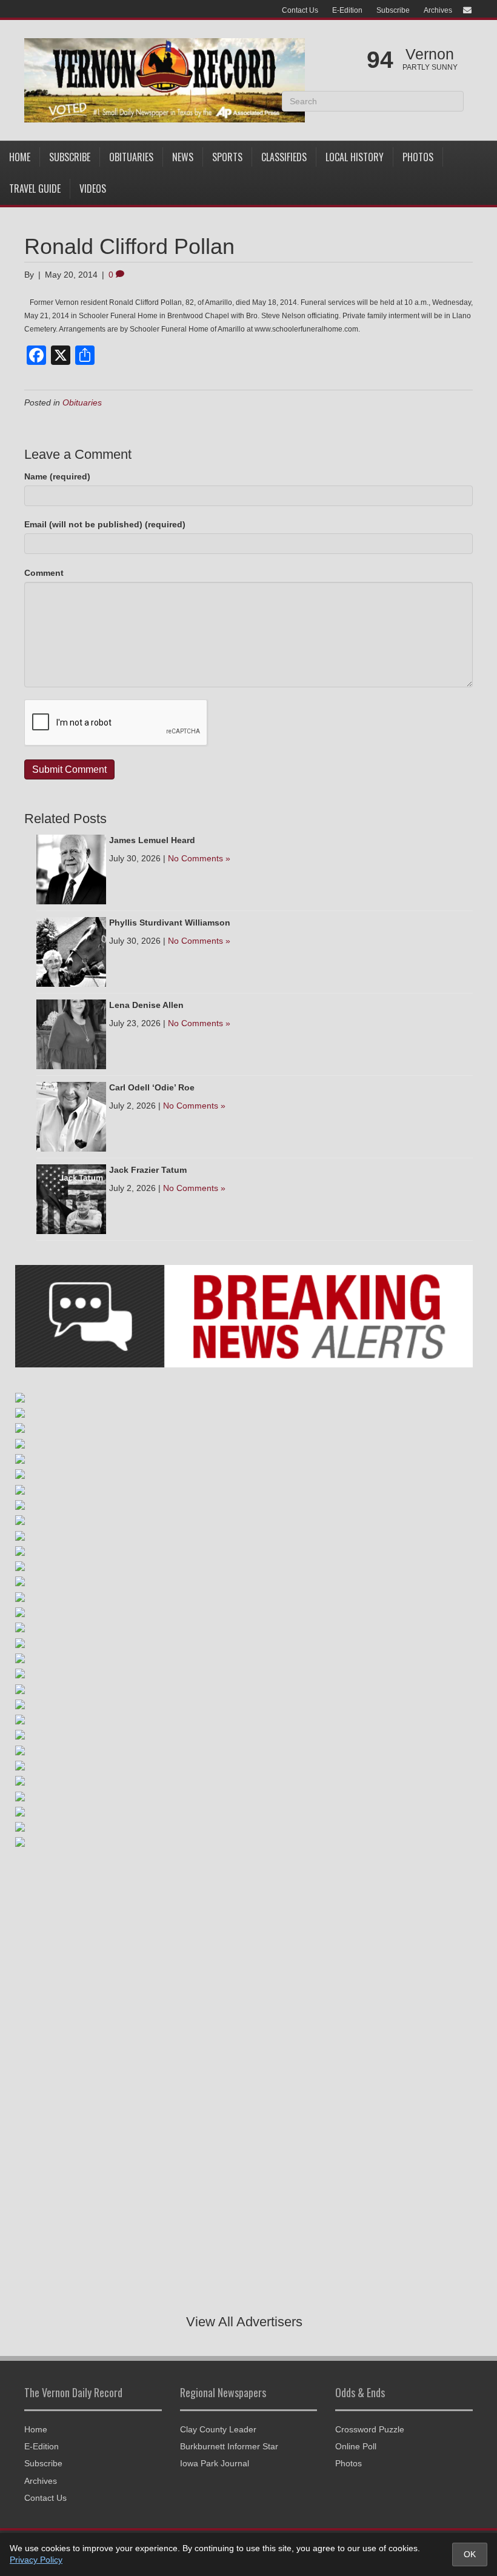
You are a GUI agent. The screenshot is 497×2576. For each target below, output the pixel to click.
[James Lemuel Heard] (71, 869)
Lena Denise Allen (146, 1005)
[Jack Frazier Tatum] (71, 1198)
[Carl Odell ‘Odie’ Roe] (71, 1116)
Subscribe (393, 10)
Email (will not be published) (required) (105, 524)
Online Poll (356, 2446)
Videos (93, 189)
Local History (355, 157)
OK (470, 2554)
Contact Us (300, 10)
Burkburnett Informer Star (229, 2446)
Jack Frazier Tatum (148, 1170)
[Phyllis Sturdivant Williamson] (71, 951)
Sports (227, 157)
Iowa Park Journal (215, 2463)
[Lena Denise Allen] (71, 1033)
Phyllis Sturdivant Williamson (170, 923)
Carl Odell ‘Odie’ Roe (152, 1087)
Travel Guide (35, 189)
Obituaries (131, 157)
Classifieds (284, 157)
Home (20, 157)
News (183, 157)
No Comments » (199, 858)
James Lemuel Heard (152, 840)
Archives (438, 10)
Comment (44, 573)
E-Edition (347, 10)
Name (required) (57, 476)
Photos (418, 157)
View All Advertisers (244, 2322)
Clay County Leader (218, 2429)
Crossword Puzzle (370, 2429)
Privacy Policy (36, 2560)
